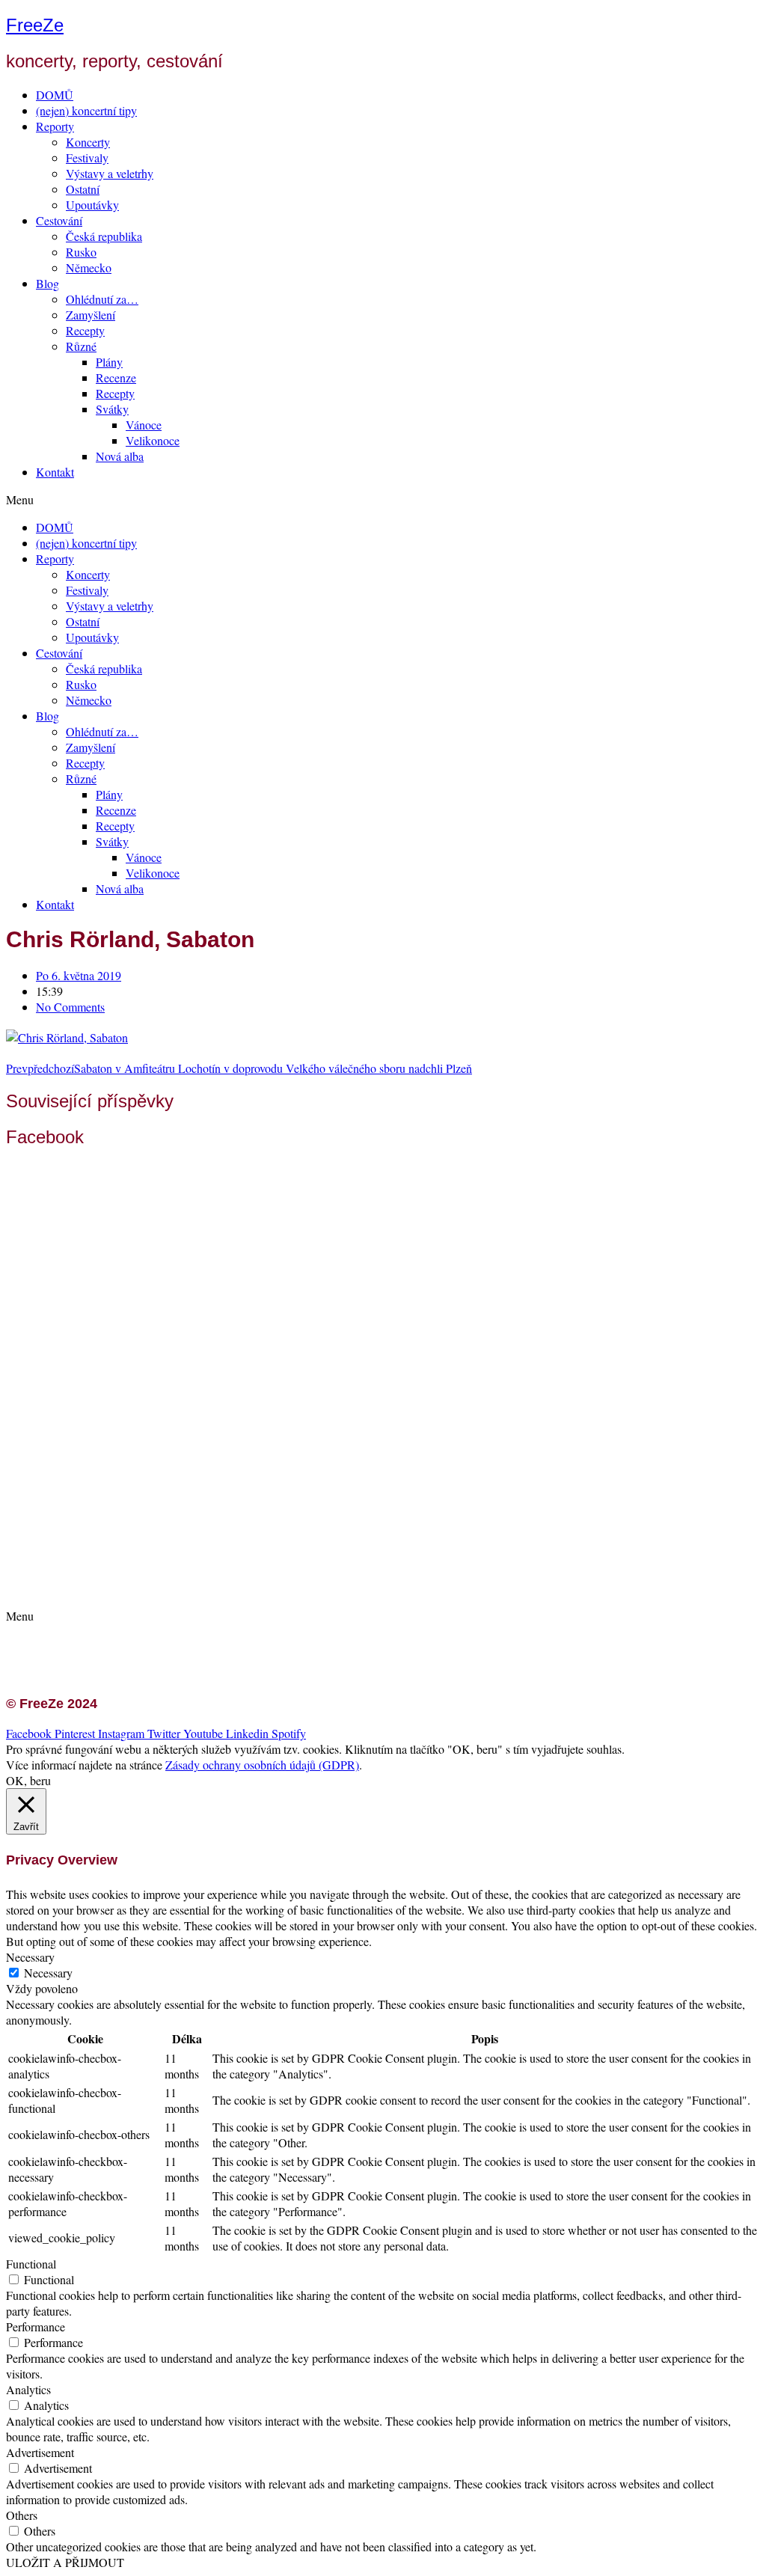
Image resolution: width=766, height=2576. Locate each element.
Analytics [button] (28, 2389)
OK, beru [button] (28, 1780)
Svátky (112, 409)
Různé (81, 346)
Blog (48, 283)
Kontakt (55, 472)
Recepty (85, 330)
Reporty (55, 126)
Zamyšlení (91, 315)
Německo (89, 267)
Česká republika (104, 236)
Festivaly (87, 157)
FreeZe (35, 25)
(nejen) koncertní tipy (86, 110)
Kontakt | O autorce (97, 1557)
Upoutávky (92, 205)
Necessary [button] (30, 1957)
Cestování (59, 220)
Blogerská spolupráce (102, 1572)
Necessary (48, 1973)
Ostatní (83, 189)
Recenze (116, 377)
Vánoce (144, 425)
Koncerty (88, 142)
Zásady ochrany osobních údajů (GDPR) (148, 1588)
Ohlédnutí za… (102, 299)
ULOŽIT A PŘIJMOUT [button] (65, 2562)
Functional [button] (31, 2264)
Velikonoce (153, 440)
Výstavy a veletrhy (110, 173)
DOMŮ (55, 95)
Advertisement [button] (40, 2452)
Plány (109, 362)
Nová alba (120, 456)
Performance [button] (36, 2326)
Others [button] (22, 2515)
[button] (383, 499)
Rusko (81, 252)
